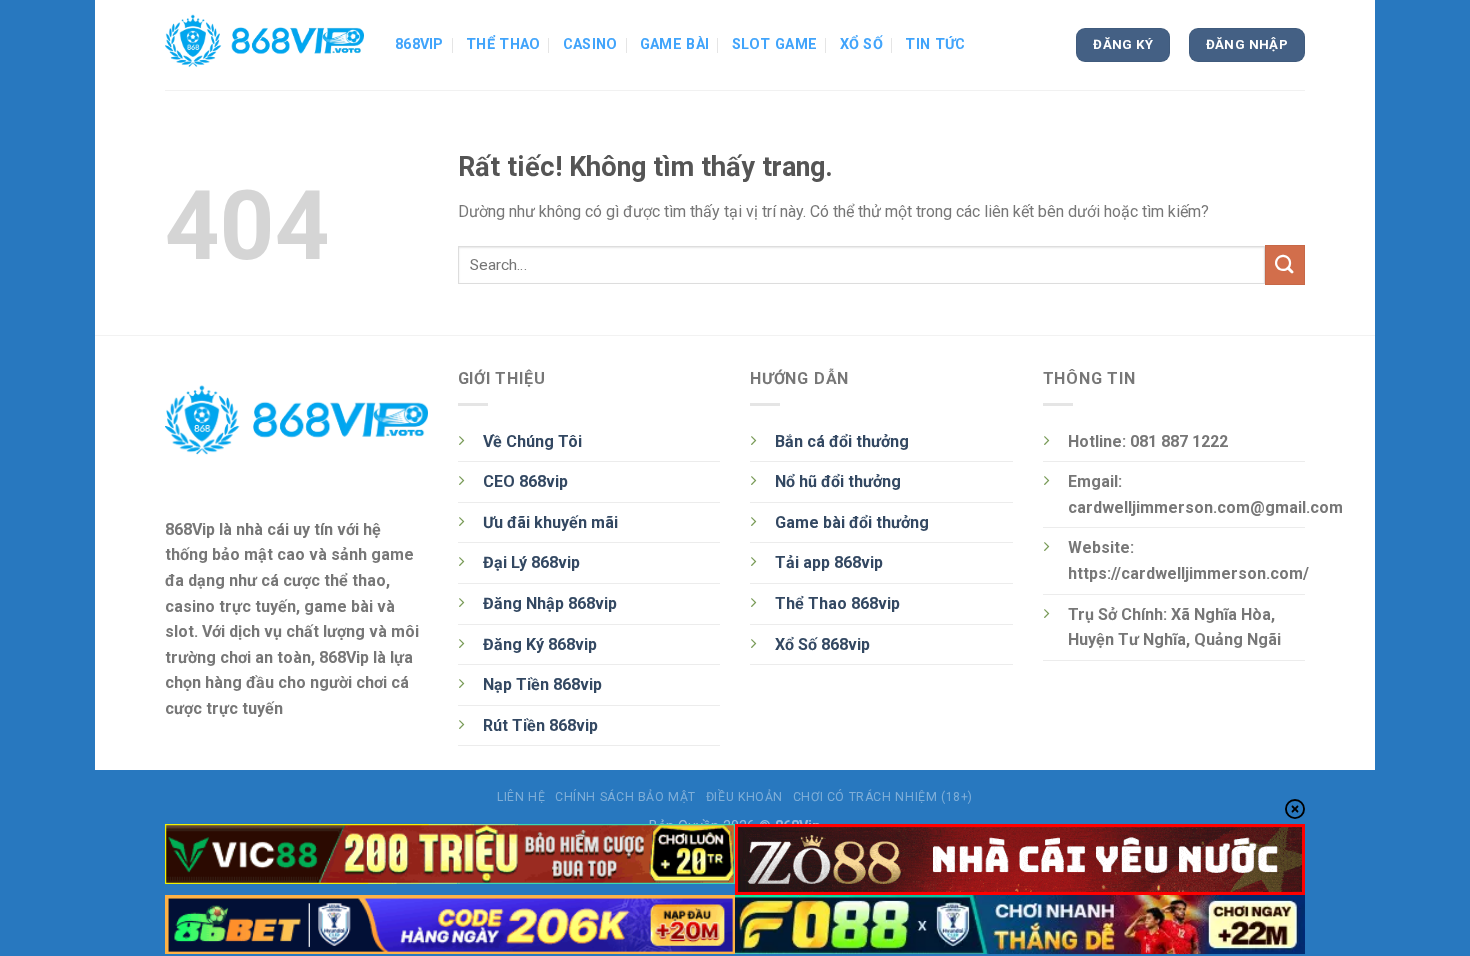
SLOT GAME (775, 44)
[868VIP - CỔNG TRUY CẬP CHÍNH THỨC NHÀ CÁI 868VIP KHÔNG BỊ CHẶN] (265, 45)
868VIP (419, 44)
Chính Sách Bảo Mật (625, 797)
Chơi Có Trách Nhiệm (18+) (883, 797)
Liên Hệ (521, 797)
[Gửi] (1285, 264)
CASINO (590, 44)
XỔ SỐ (861, 44)
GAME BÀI (674, 44)
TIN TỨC (935, 44)
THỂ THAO (503, 44)
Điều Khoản (744, 797)
